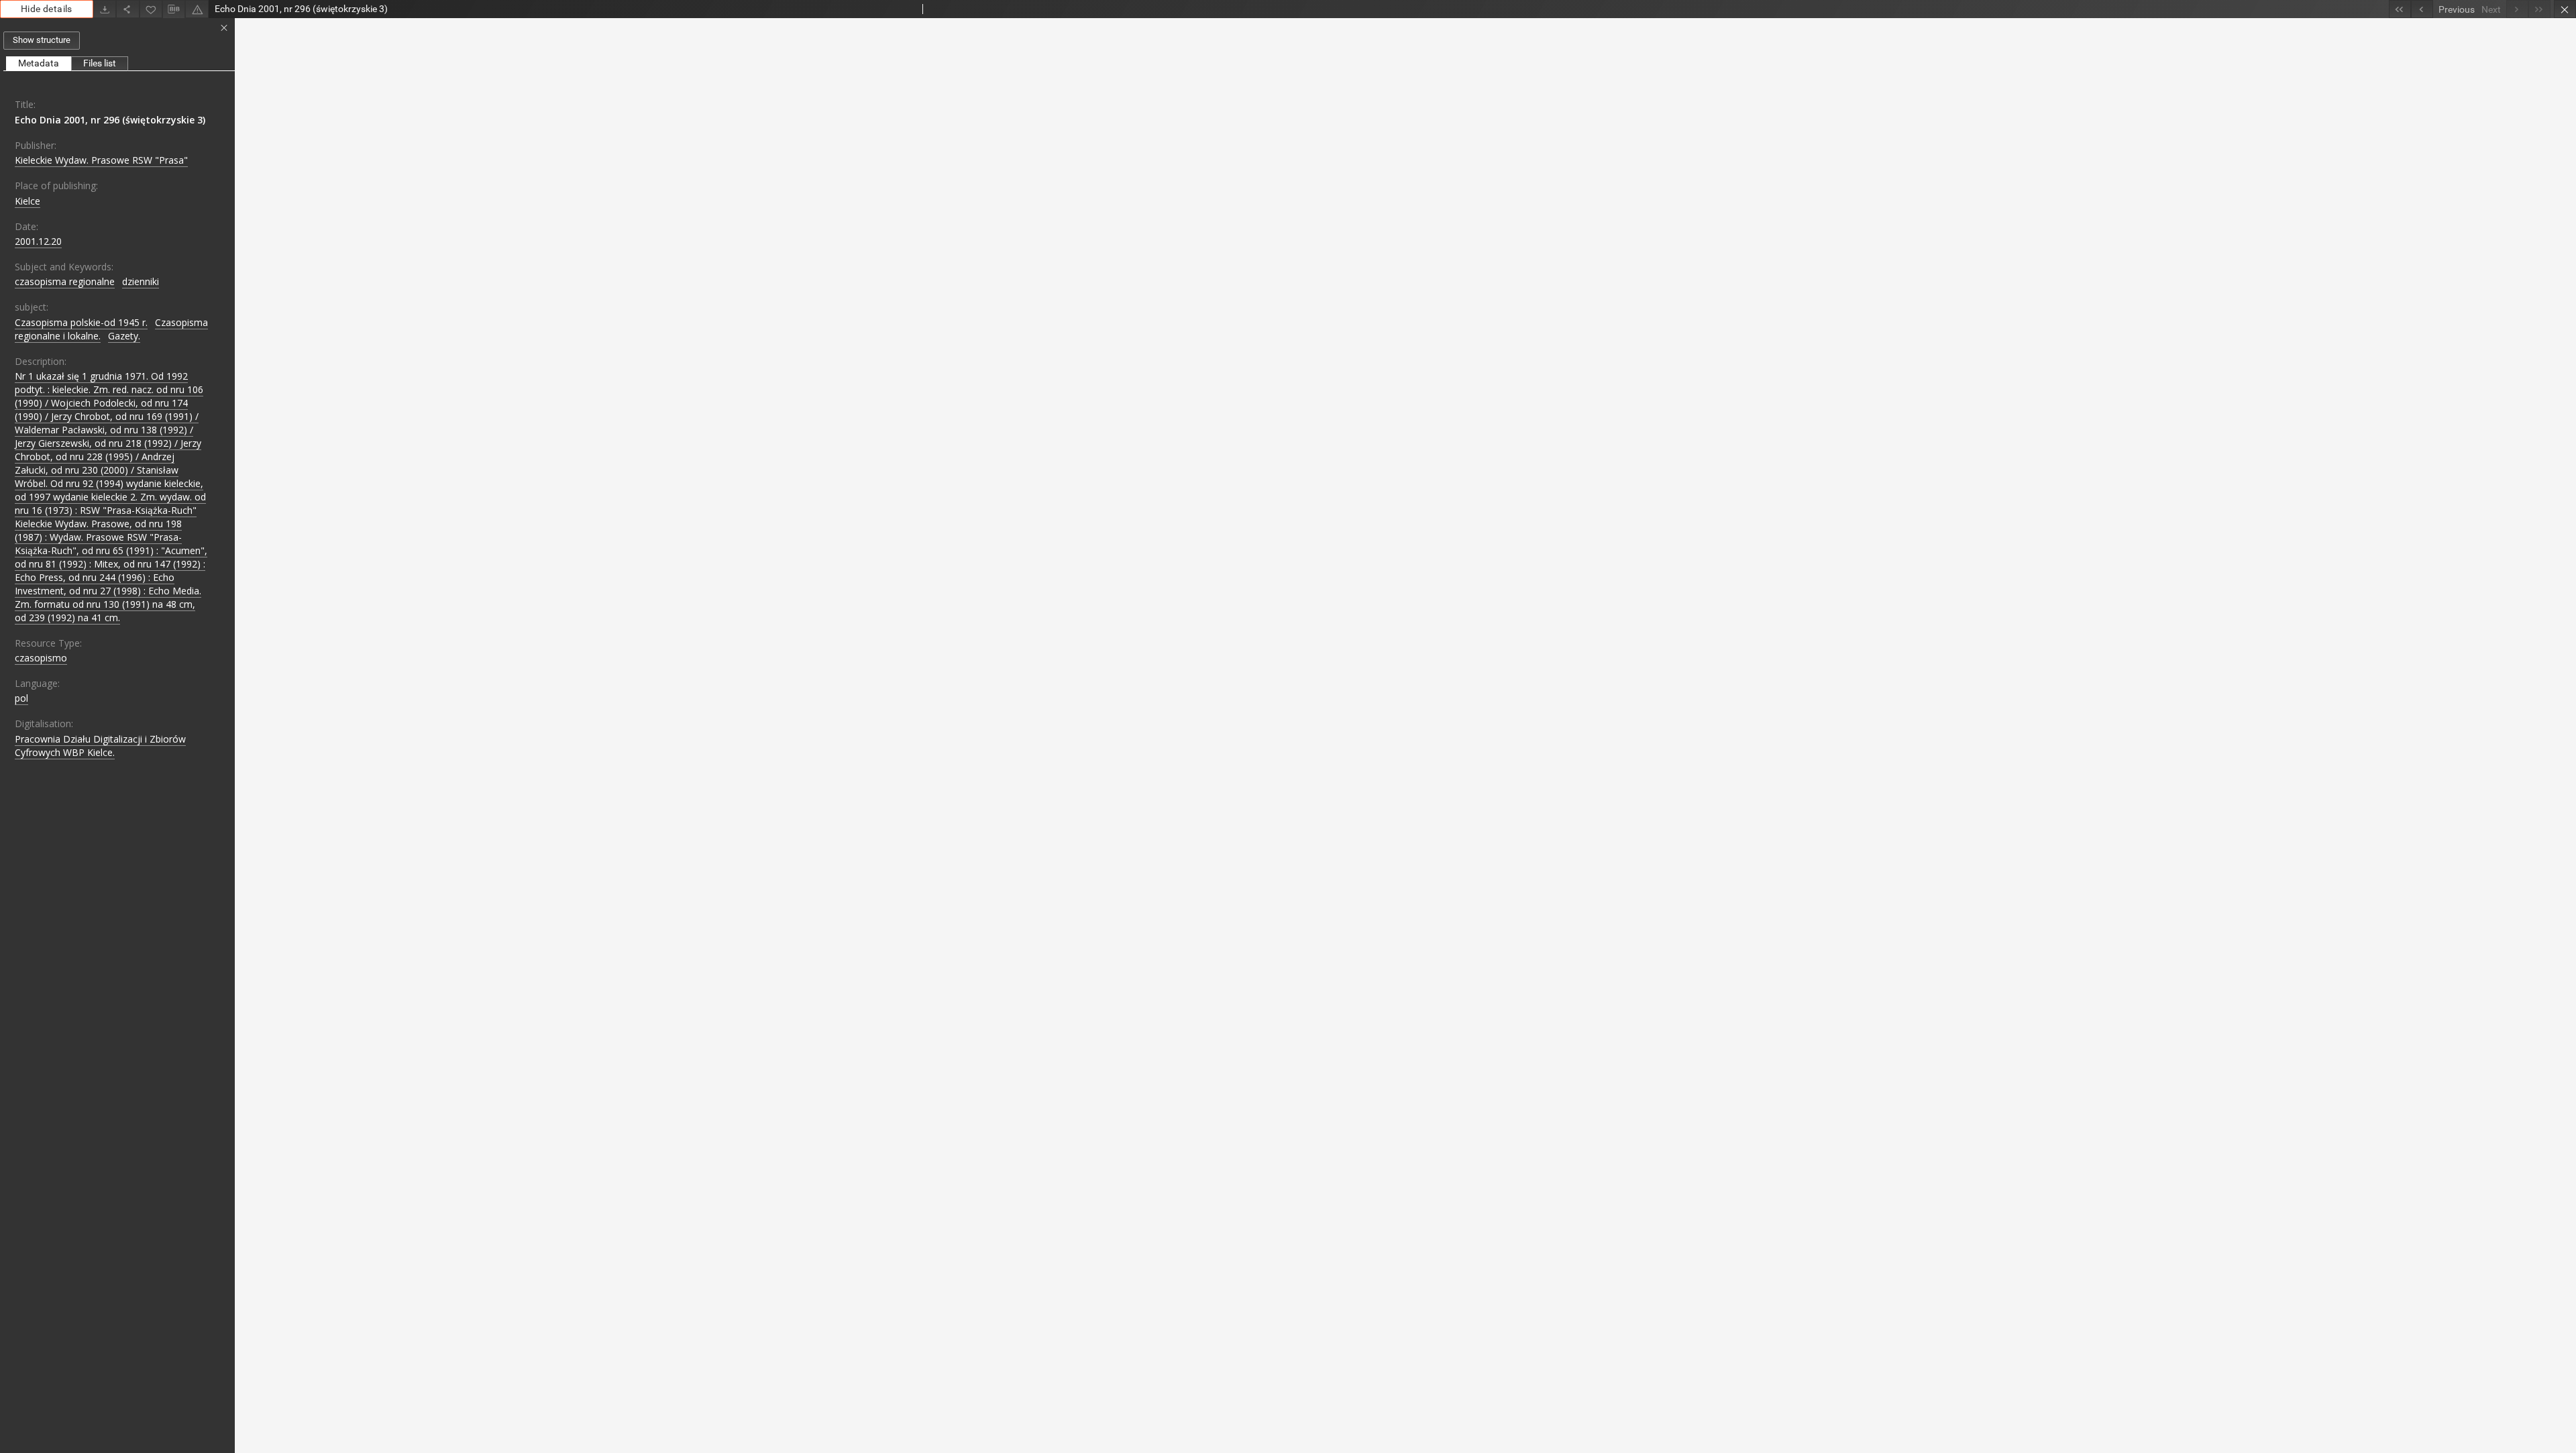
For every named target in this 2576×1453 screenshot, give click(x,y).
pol (21, 698)
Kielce (28, 201)
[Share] (127, 9)
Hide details (47, 9)
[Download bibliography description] (174, 9)
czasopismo (41, 658)
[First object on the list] (2400, 9)
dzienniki (141, 281)
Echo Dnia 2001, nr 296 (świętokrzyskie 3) (110, 120)
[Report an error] (197, 9)
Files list (100, 63)
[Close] (2565, 9)
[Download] (105, 9)
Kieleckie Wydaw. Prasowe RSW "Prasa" (101, 160)
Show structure (42, 40)
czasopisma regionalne (65, 281)
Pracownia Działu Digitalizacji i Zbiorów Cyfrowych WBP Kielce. (100, 746)
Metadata (39, 63)
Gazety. (124, 336)
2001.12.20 (38, 241)
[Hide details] (224, 28)
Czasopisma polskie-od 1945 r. (81, 322)
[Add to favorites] (151, 9)
